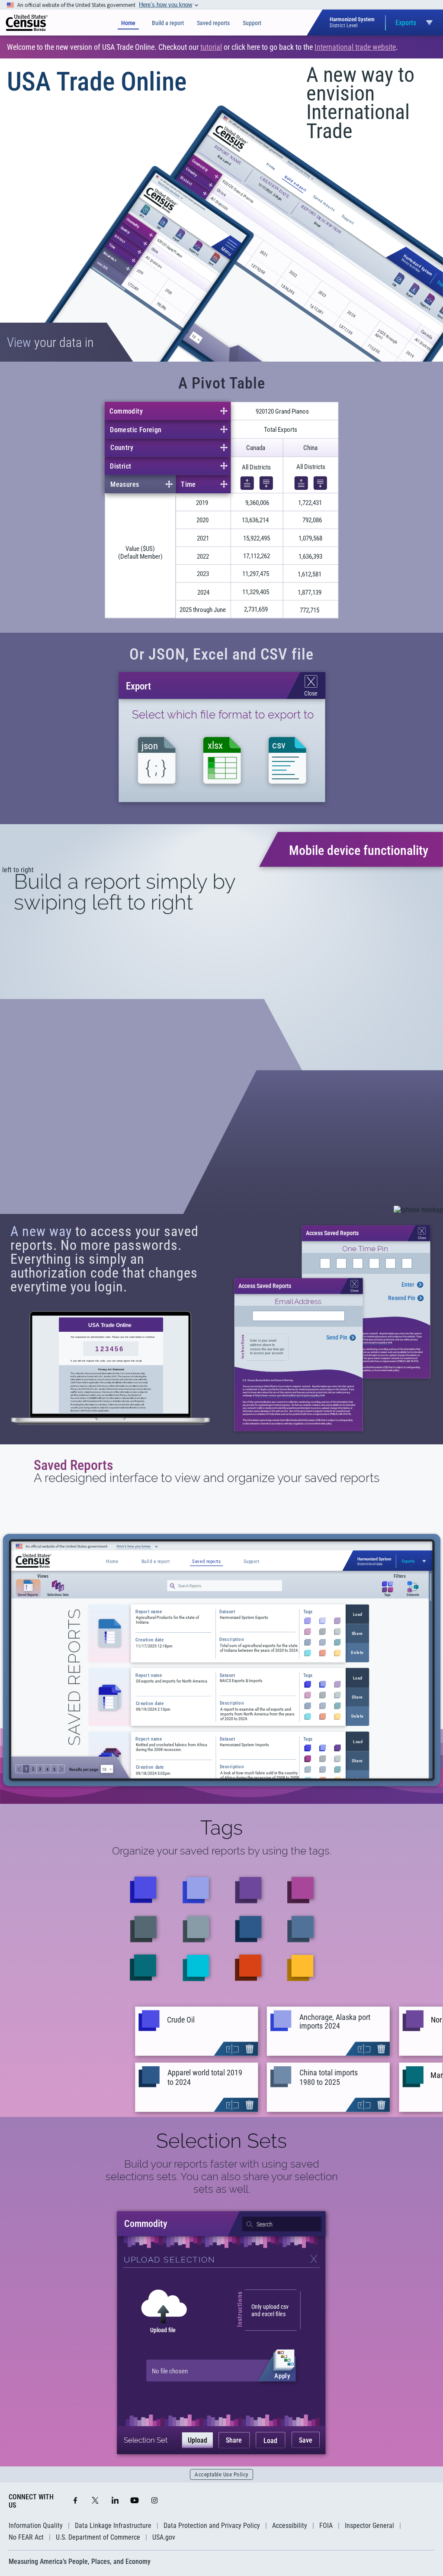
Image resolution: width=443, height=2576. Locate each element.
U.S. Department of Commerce (98, 2537)
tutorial (211, 47)
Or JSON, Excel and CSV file (221, 654)
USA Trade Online (97, 82)
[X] (95, 2501)
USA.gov (164, 2537)
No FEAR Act (26, 2537)
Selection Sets (221, 2141)
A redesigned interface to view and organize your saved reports (207, 1478)
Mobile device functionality (359, 850)
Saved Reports (74, 1465)
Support (252, 23)
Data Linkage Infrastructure (113, 2526)
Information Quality (36, 2526)
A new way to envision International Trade (360, 103)
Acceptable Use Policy (221, 2474)
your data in (50, 342)
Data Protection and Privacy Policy (212, 2526)
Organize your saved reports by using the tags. (222, 1851)
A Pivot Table (222, 383)
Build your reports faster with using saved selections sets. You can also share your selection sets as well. (222, 2176)
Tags (221, 1828)
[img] (27, 23)
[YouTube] (135, 2501)
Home (128, 23)
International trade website (355, 47)
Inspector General (369, 2526)
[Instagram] (154, 2501)
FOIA (326, 2526)
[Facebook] (75, 2501)
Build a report (168, 23)
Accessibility (290, 2526)
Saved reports (213, 23)
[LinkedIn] (115, 2501)
